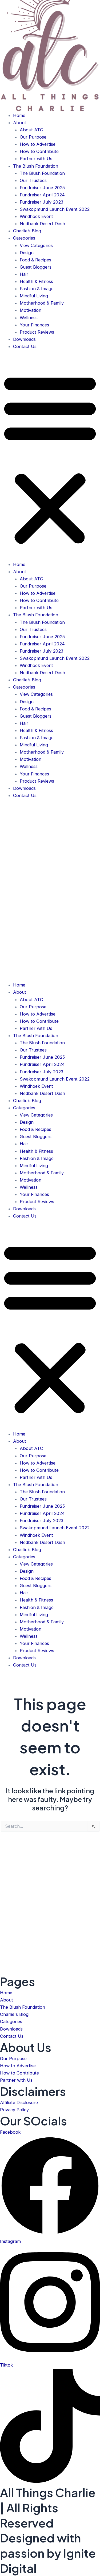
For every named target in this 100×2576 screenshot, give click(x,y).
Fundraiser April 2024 (42, 195)
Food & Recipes (35, 260)
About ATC (31, 130)
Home (19, 115)
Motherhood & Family (42, 303)
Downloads (24, 339)
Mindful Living (34, 296)
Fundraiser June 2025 (42, 188)
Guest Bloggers (36, 267)
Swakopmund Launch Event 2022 (55, 209)
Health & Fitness (36, 281)
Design (27, 253)
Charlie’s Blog (27, 231)
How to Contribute (39, 151)
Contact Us (25, 346)
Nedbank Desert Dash (42, 224)
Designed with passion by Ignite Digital (48, 2553)
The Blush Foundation (36, 166)
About (20, 123)
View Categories (36, 245)
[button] (50, 459)
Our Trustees (33, 180)
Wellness (29, 318)
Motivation (31, 310)
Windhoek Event (36, 216)
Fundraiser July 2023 (41, 202)
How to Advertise (38, 144)
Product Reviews (37, 332)
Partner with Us (36, 159)
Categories (24, 238)
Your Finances (34, 325)
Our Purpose (33, 137)
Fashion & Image (37, 289)
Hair (24, 274)
